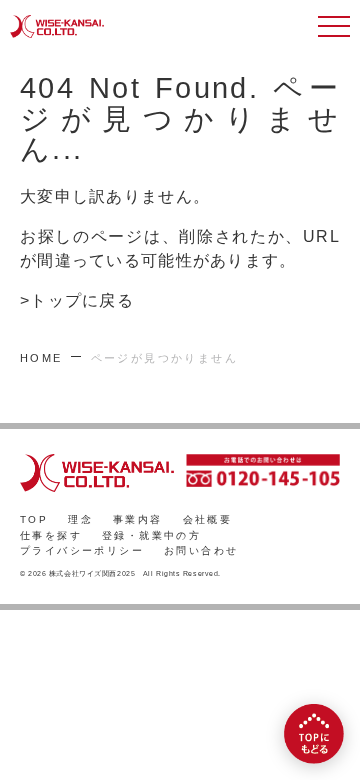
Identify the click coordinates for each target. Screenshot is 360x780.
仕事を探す (51, 535)
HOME (41, 358)
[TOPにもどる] (314, 734)
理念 (80, 519)
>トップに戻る (77, 300)
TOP (34, 519)
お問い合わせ (201, 550)
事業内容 (138, 519)
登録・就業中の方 (151, 535)
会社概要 (208, 519)
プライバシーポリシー (82, 550)
